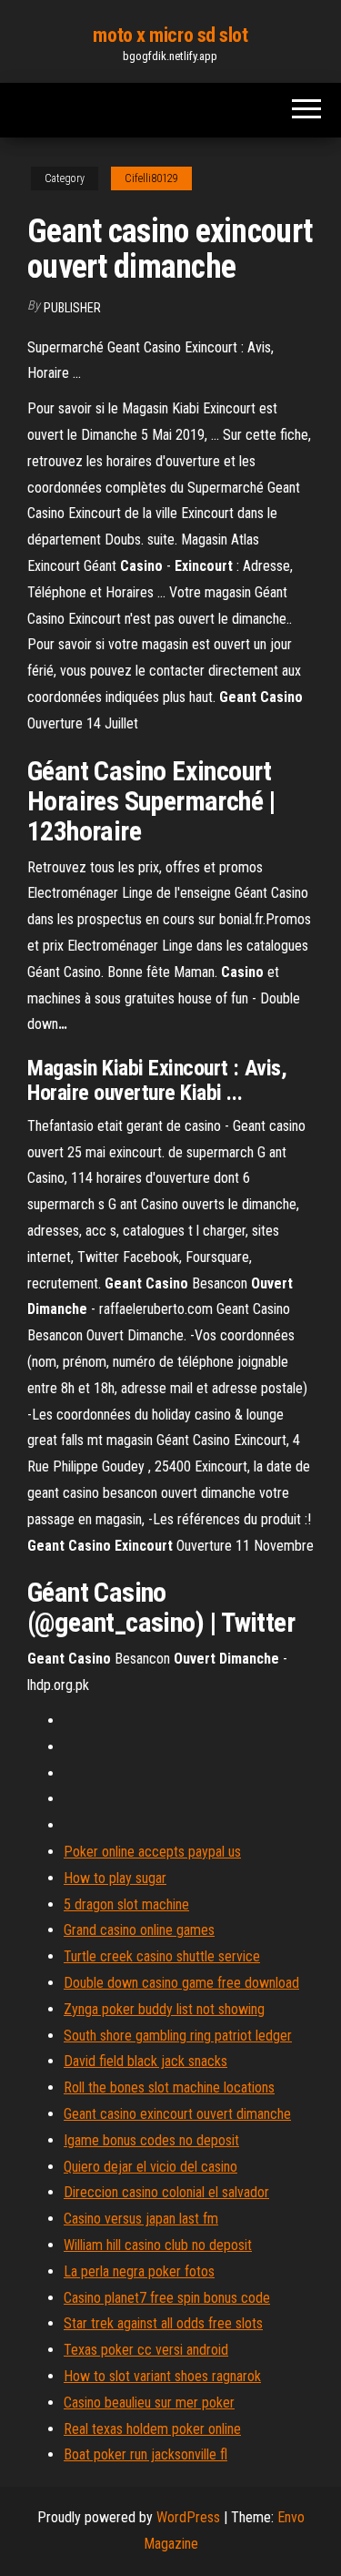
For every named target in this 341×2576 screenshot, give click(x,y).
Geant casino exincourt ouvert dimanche (177, 2114)
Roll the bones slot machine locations (169, 2087)
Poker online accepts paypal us (152, 1852)
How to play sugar (115, 1878)
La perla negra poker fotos (139, 2271)
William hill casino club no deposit (158, 2245)
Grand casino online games (139, 1930)
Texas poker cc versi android (146, 2350)
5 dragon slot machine (126, 1904)
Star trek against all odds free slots (163, 2323)
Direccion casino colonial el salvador (166, 2192)
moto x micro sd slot (170, 35)
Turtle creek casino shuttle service (162, 1956)
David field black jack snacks (145, 2061)
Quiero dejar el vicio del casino (150, 2167)
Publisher (72, 308)
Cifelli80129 (151, 178)
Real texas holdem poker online (152, 2429)
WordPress (188, 2517)
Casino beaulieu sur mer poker (149, 2403)
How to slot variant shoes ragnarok (162, 2376)
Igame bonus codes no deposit (151, 2140)
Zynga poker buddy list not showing (164, 2009)
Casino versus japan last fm (141, 2219)
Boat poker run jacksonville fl (145, 2454)
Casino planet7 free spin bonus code (167, 2298)
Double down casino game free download (181, 1983)
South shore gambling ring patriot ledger (178, 2036)
